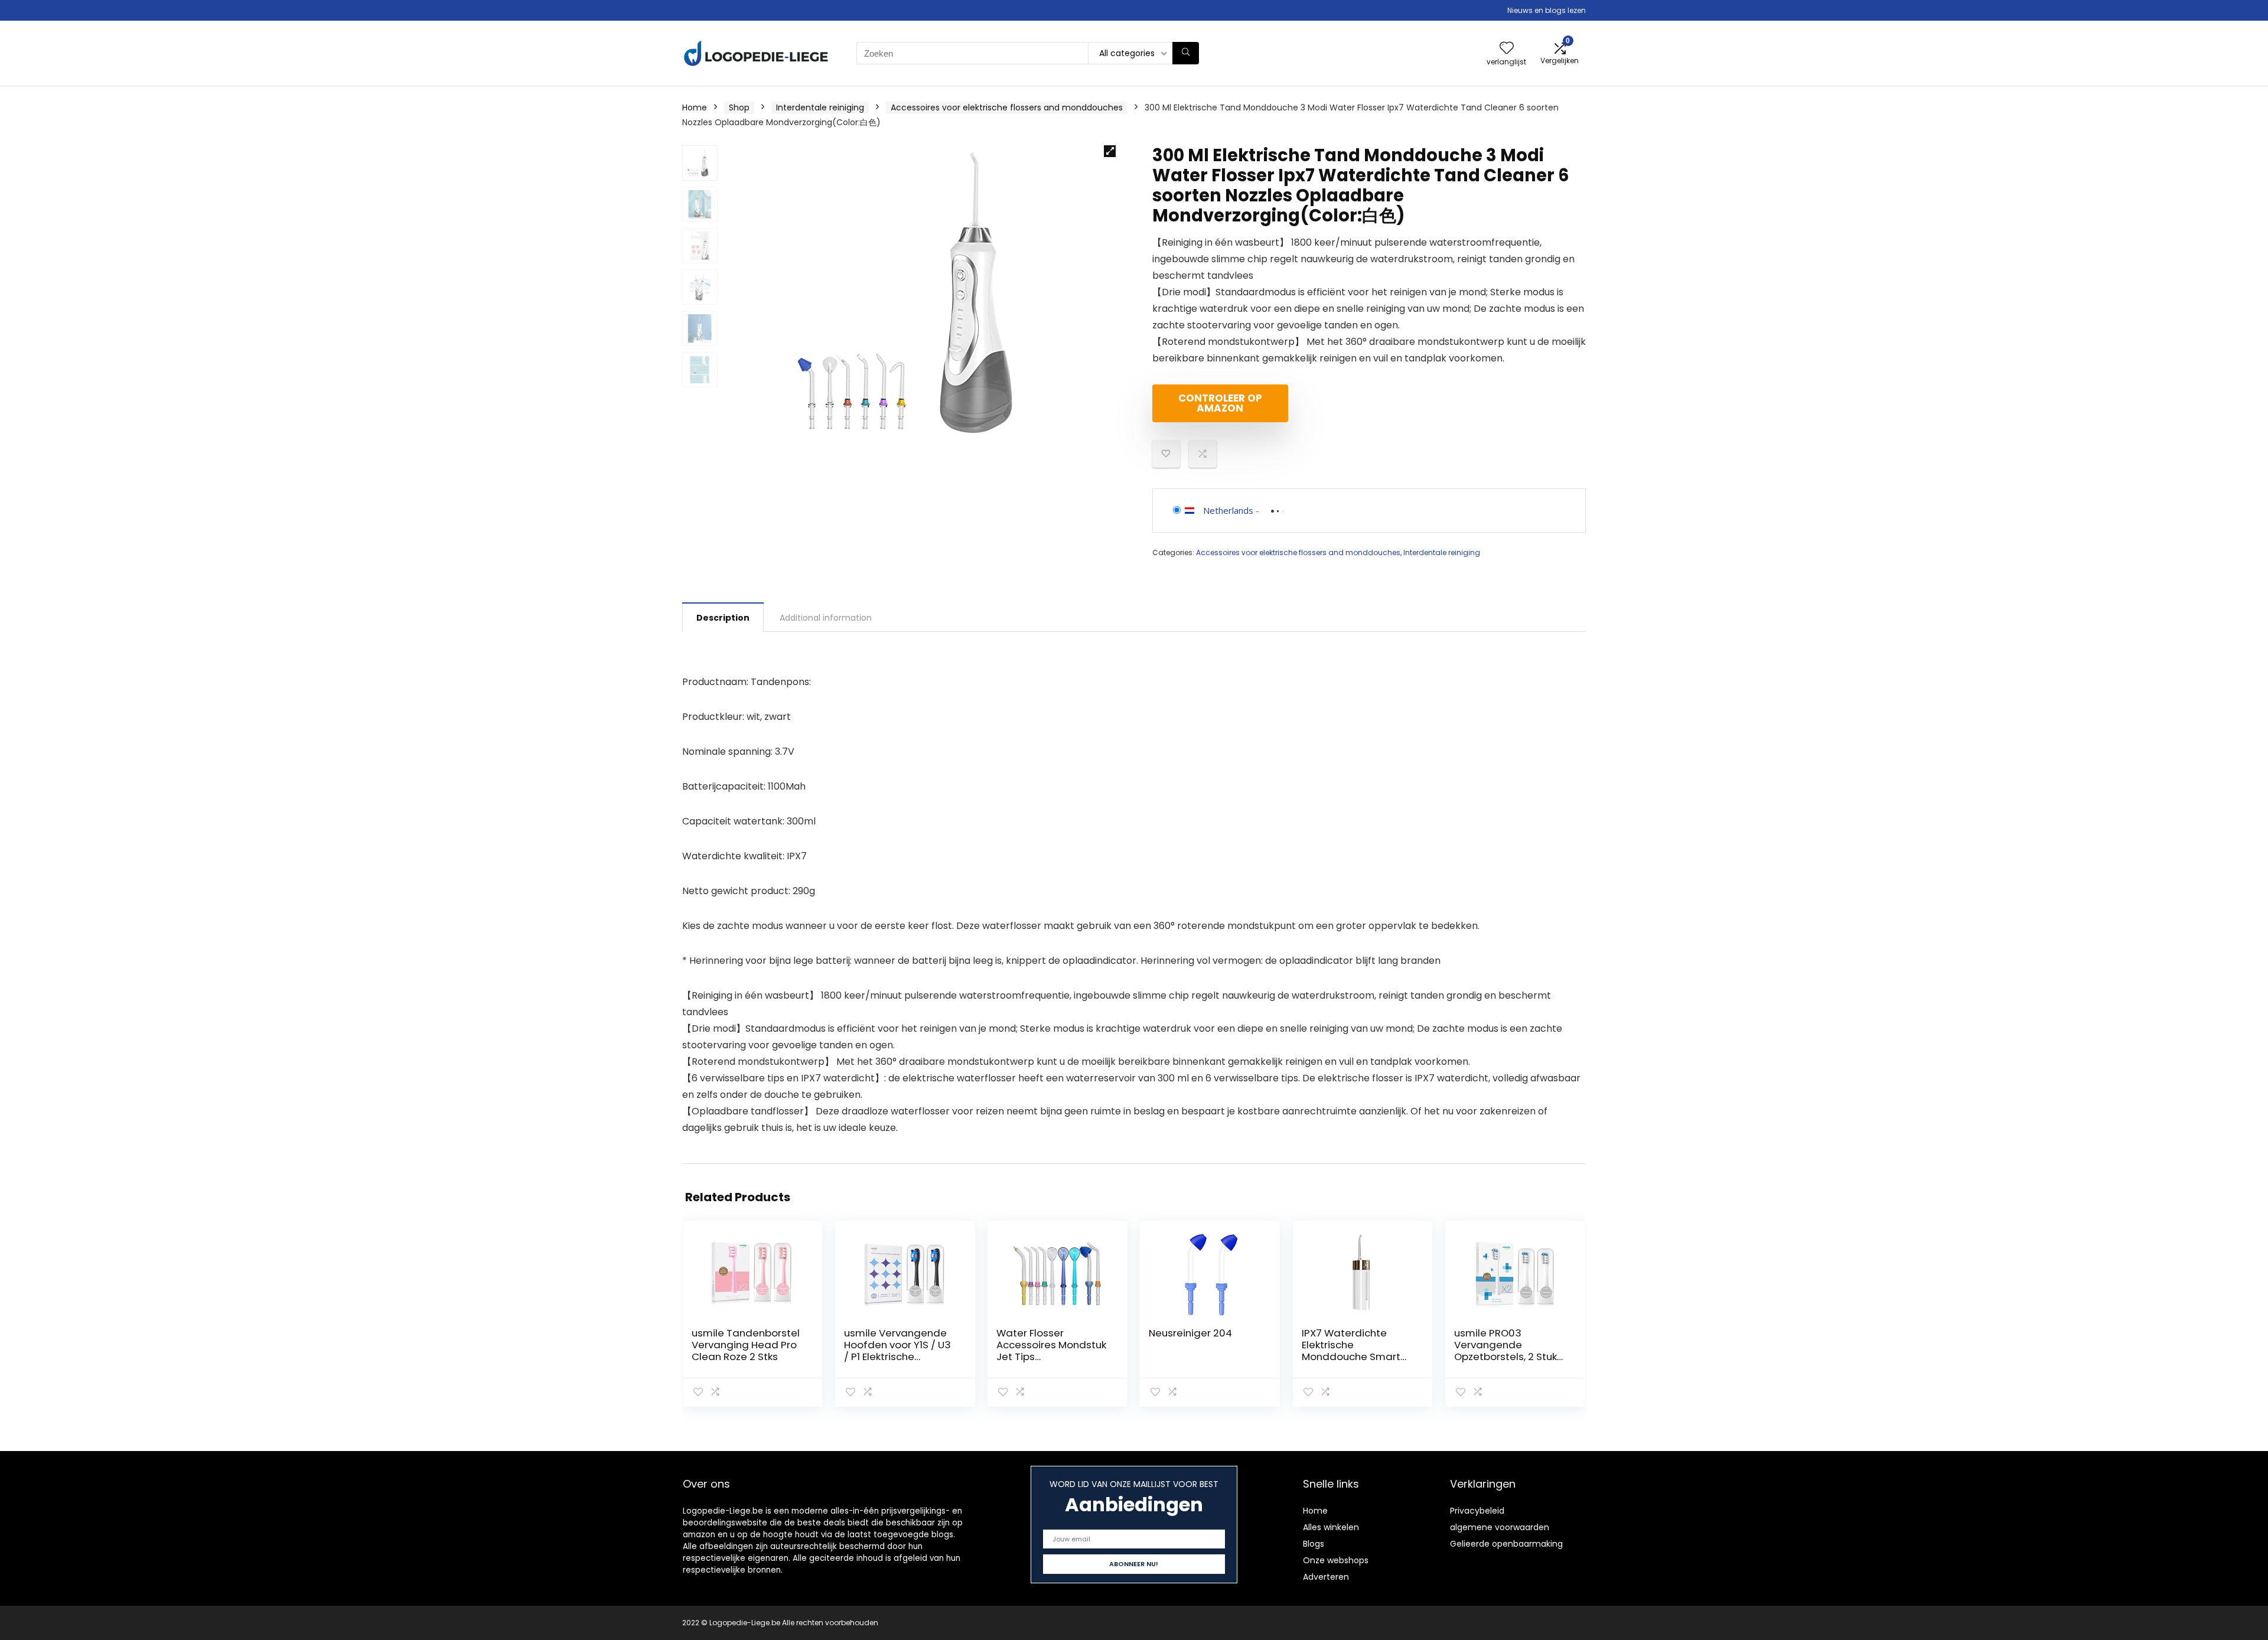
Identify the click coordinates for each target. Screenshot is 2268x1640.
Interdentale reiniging (820, 107)
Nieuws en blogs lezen (1547, 10)
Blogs (1314, 1544)
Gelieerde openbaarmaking (1506, 1544)
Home (695, 107)
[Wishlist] (1507, 49)
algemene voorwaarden (1500, 1527)
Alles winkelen (1331, 1527)
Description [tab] (723, 618)
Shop (739, 107)
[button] (1110, 151)
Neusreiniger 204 (1190, 1333)
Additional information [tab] (826, 618)
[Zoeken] (1186, 53)
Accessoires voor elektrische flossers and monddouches (1007, 107)
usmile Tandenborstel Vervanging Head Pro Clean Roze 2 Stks (746, 1345)
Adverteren (1326, 1577)
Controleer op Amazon (1220, 403)
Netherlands (1228, 510)
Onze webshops (1336, 1560)
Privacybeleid (1477, 1511)
